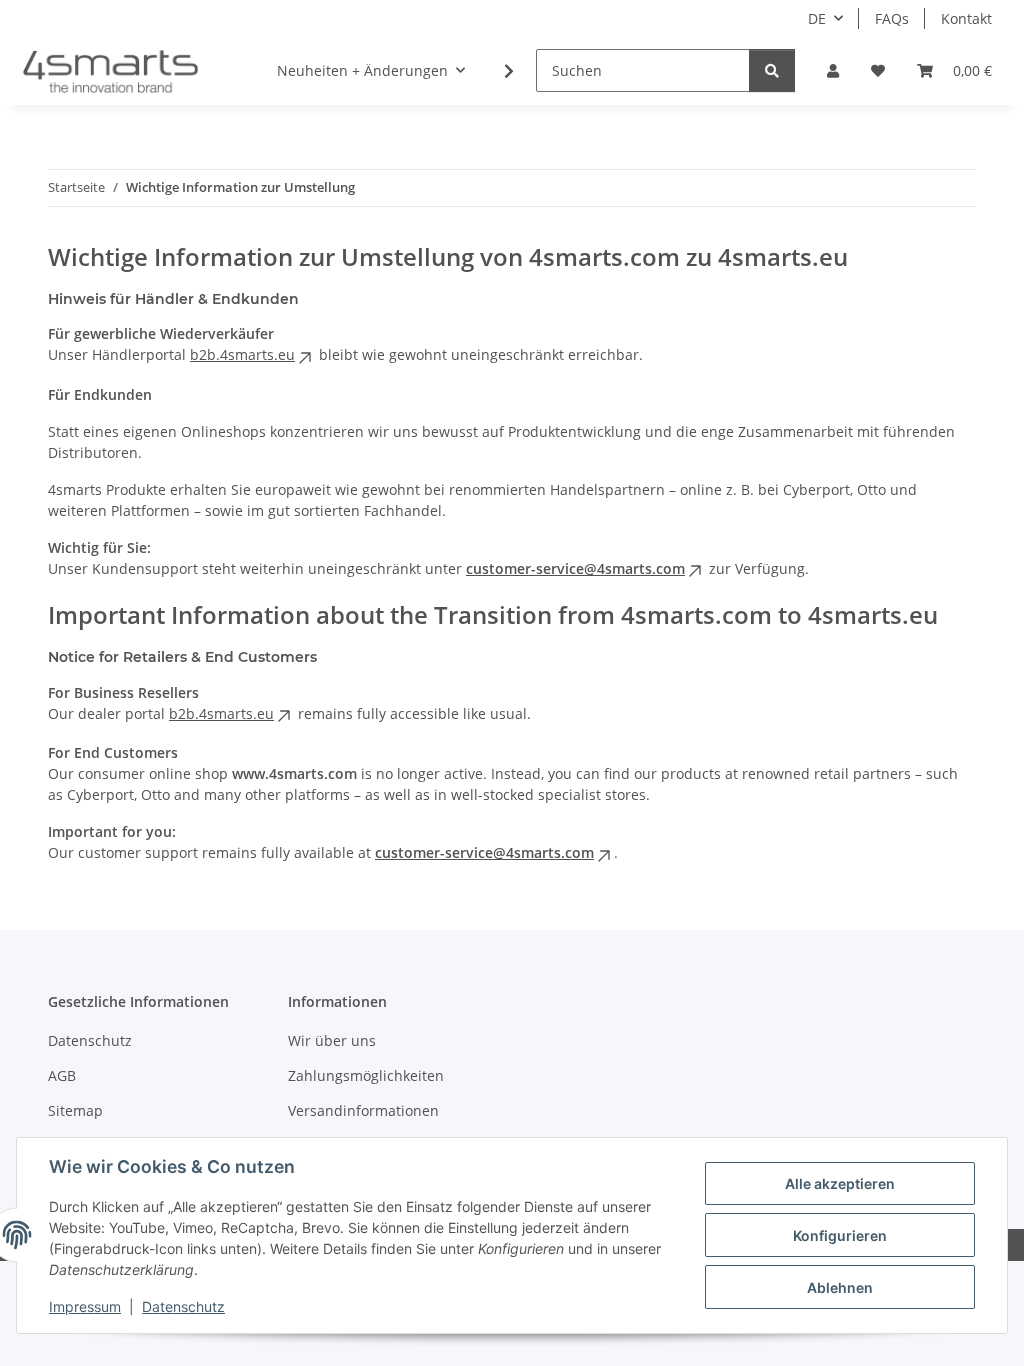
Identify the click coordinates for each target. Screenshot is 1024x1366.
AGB (62, 1075)
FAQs (892, 18)
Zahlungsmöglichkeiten (366, 1075)
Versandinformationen (363, 1110)
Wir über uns (332, 1040)
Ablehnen (840, 1287)
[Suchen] (772, 70)
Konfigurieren (840, 1235)
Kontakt (966, 18)
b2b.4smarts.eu (242, 354)
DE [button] (817, 18)
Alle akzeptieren (840, 1183)
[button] (833, 70)
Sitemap (75, 1110)
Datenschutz (183, 1306)
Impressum (85, 1306)
